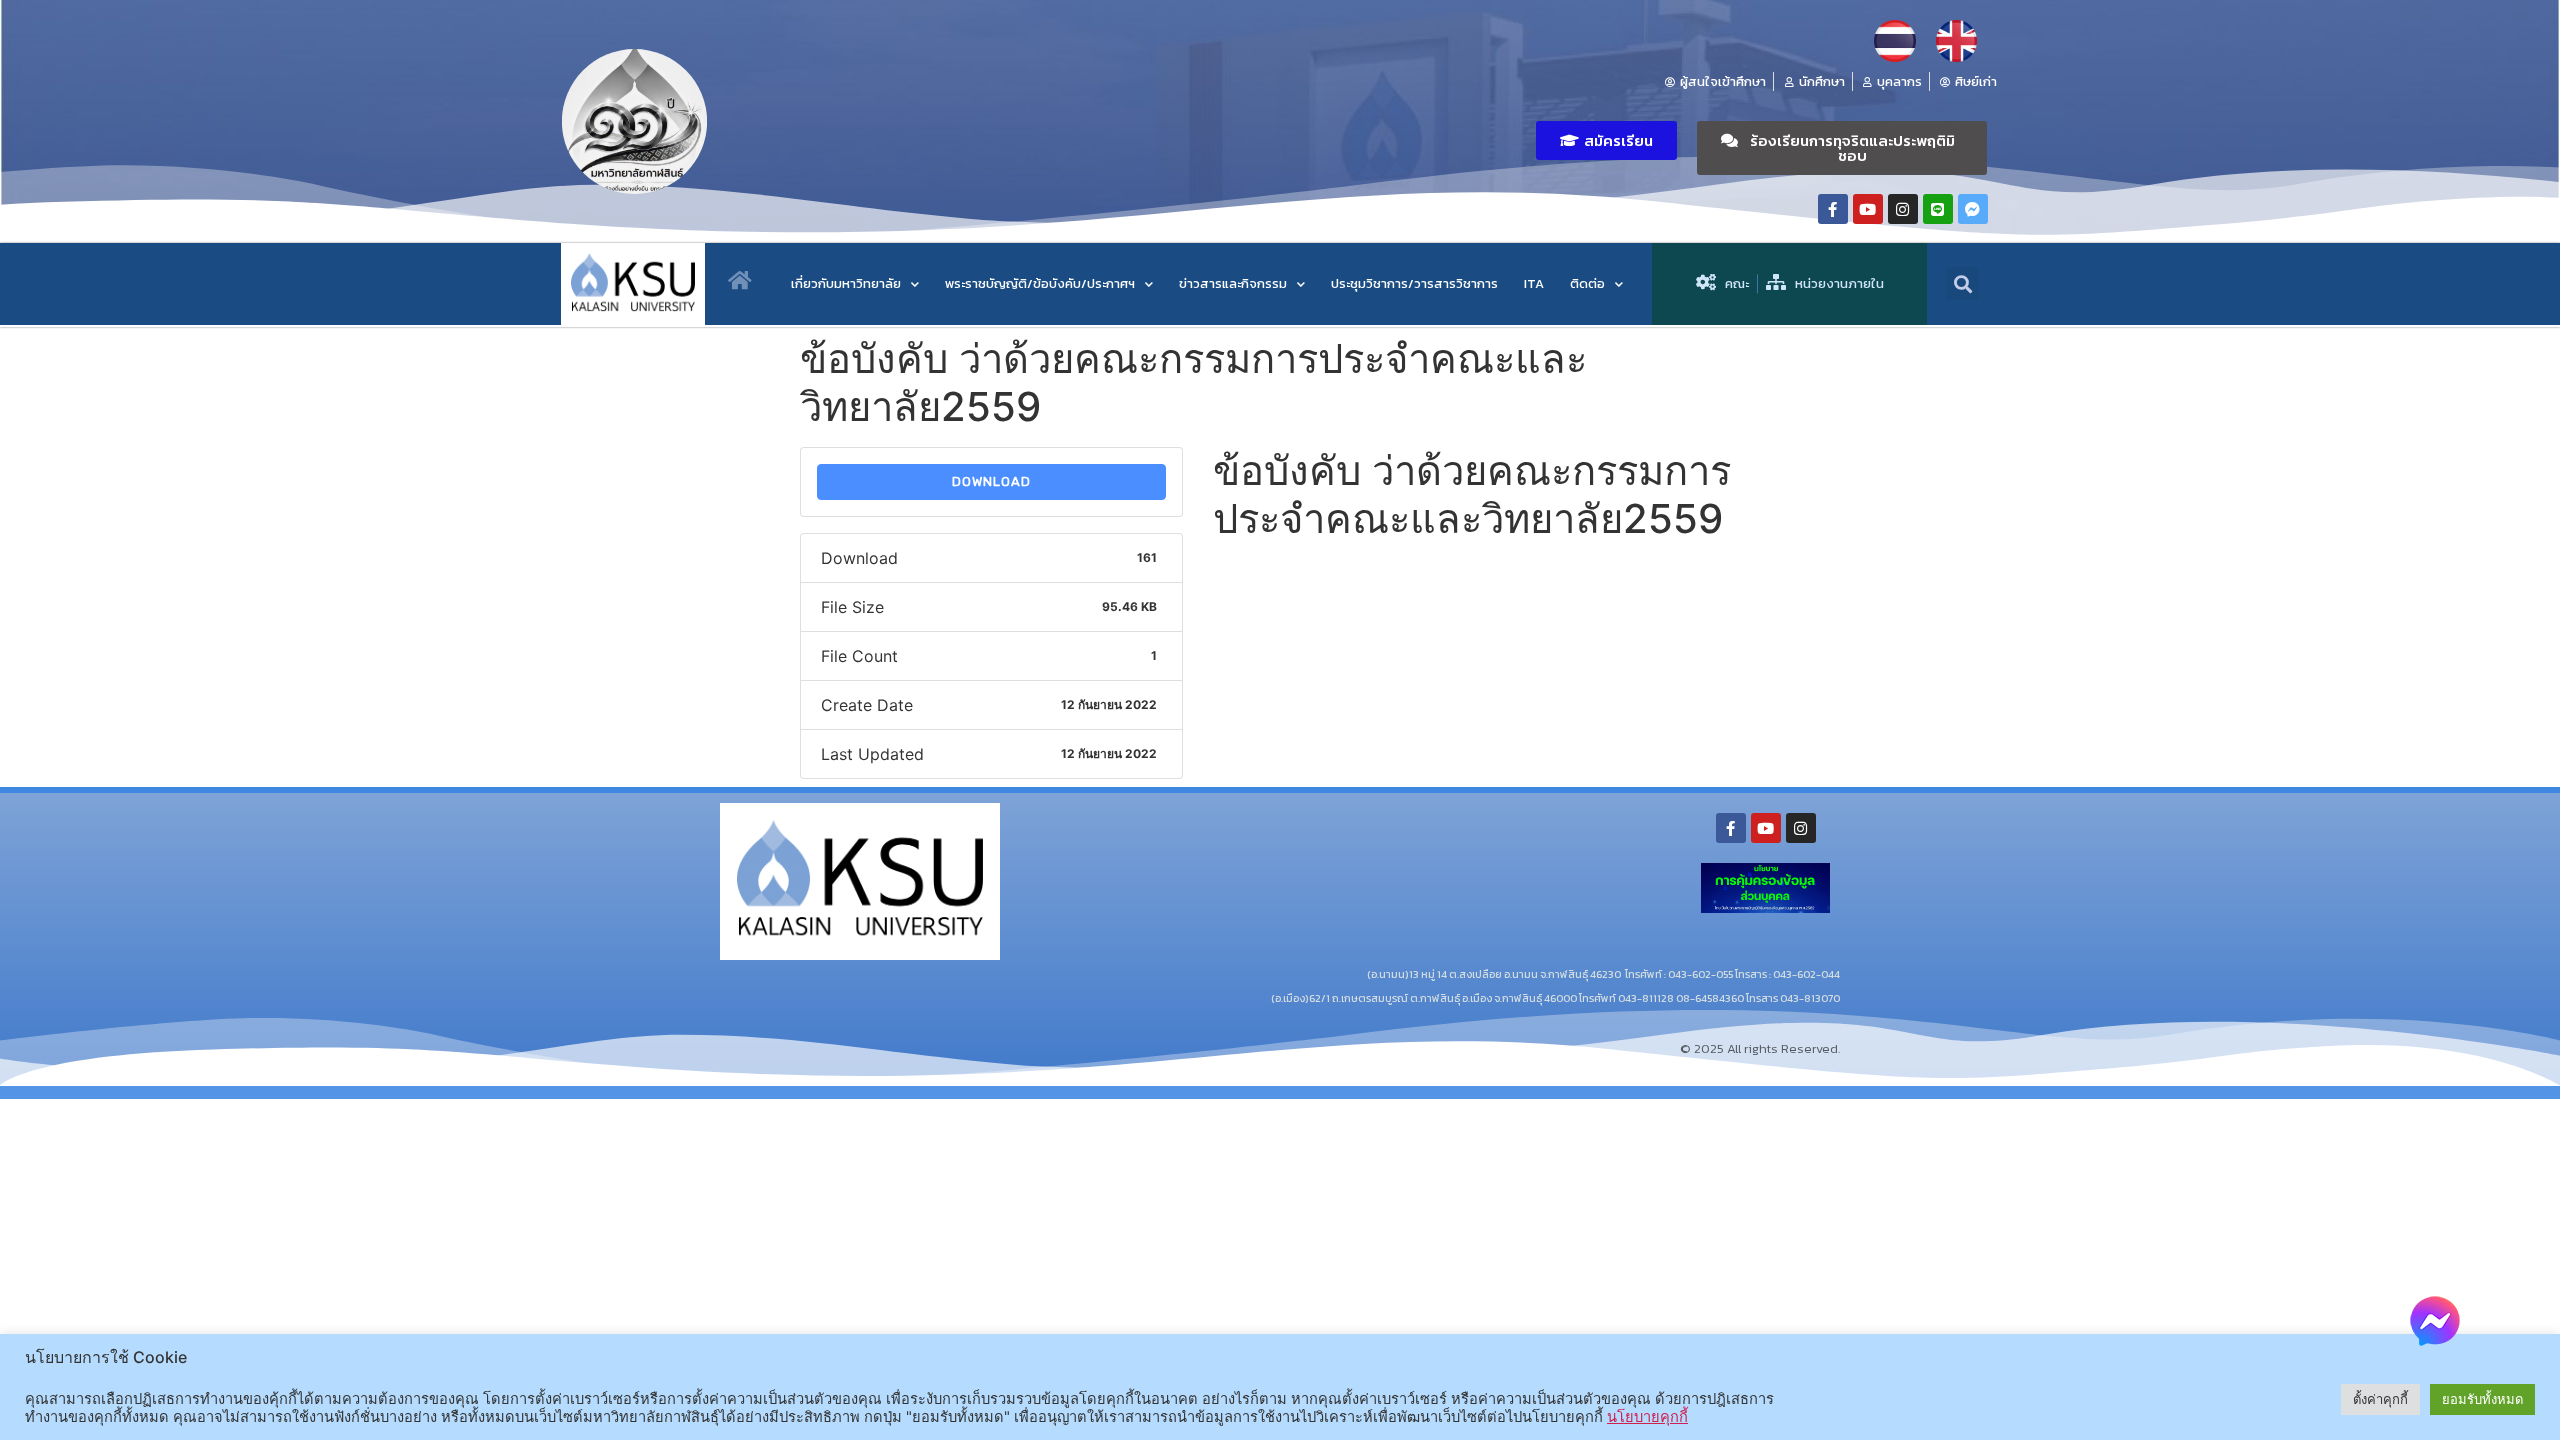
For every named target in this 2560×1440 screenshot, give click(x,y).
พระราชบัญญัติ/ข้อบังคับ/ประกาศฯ (1040, 283)
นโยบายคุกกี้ (1647, 1417)
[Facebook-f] (1833, 209)
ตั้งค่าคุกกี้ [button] (2380, 1399)
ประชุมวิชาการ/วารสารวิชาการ (1414, 283)
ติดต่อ (1587, 283)
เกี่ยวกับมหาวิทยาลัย (846, 283)
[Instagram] (1903, 209)
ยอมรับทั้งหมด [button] (2482, 1399)
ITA (1534, 283)
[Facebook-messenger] (1973, 209)
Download (991, 481)
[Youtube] (1868, 209)
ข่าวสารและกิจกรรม (1233, 283)
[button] (1606, 140)
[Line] (1938, 209)
